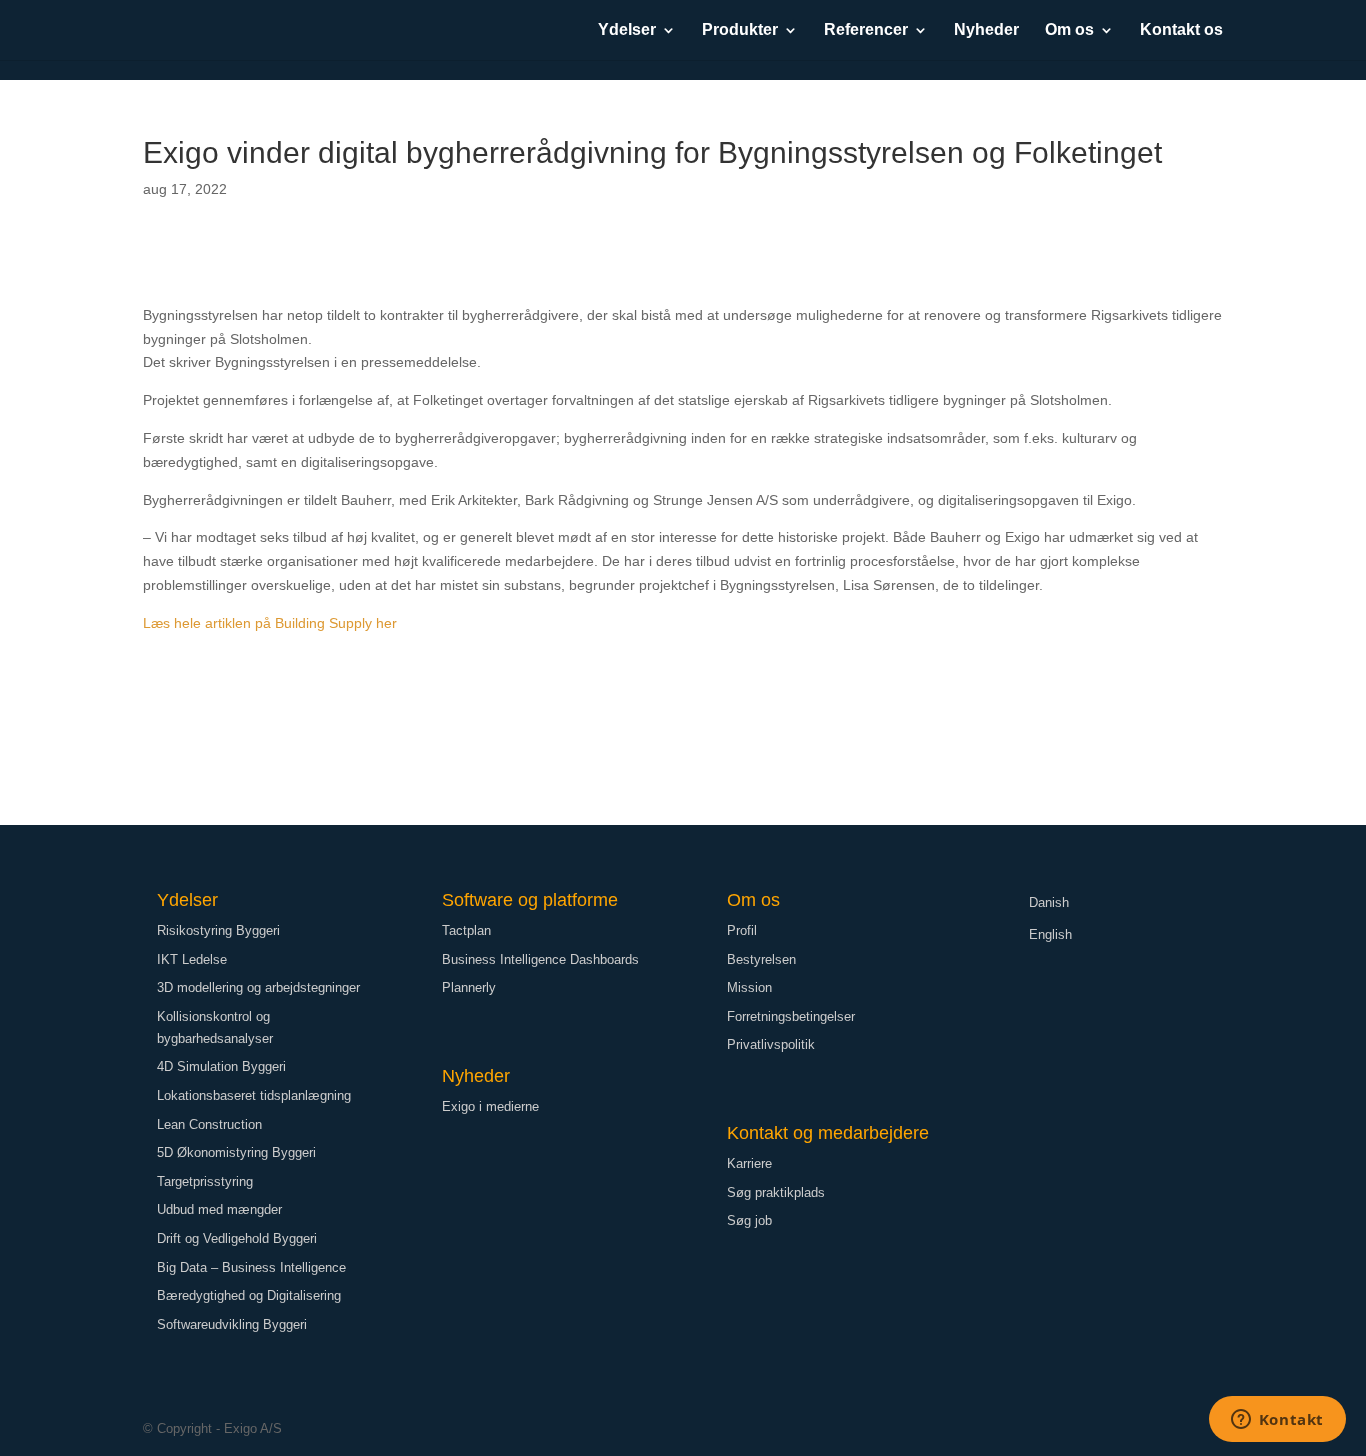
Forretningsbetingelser (791, 1016)
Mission (749, 987)
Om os (1069, 30)
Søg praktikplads (776, 1192)
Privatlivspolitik (771, 1044)
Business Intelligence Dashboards (540, 959)
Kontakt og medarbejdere (828, 1133)
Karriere (749, 1163)
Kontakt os (1181, 30)
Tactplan (466, 930)
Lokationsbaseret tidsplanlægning (254, 1095)
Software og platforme (530, 900)
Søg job (749, 1220)
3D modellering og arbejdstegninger (258, 987)
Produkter (740, 30)
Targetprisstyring (205, 1181)
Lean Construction (209, 1124)
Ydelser (627, 30)
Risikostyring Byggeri (218, 930)
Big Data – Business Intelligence (251, 1267)
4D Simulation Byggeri (221, 1066)
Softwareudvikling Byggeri (232, 1324)
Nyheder (986, 30)
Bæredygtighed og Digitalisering (249, 1295)
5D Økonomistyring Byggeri (236, 1152)
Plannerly (469, 987)
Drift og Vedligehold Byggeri (237, 1238)
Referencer (866, 30)
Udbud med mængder (219, 1209)
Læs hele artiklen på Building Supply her (270, 623)
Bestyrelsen (761, 959)
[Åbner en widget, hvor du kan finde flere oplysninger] (1277, 1421)
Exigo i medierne (490, 1106)
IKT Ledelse (192, 959)
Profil (742, 930)
